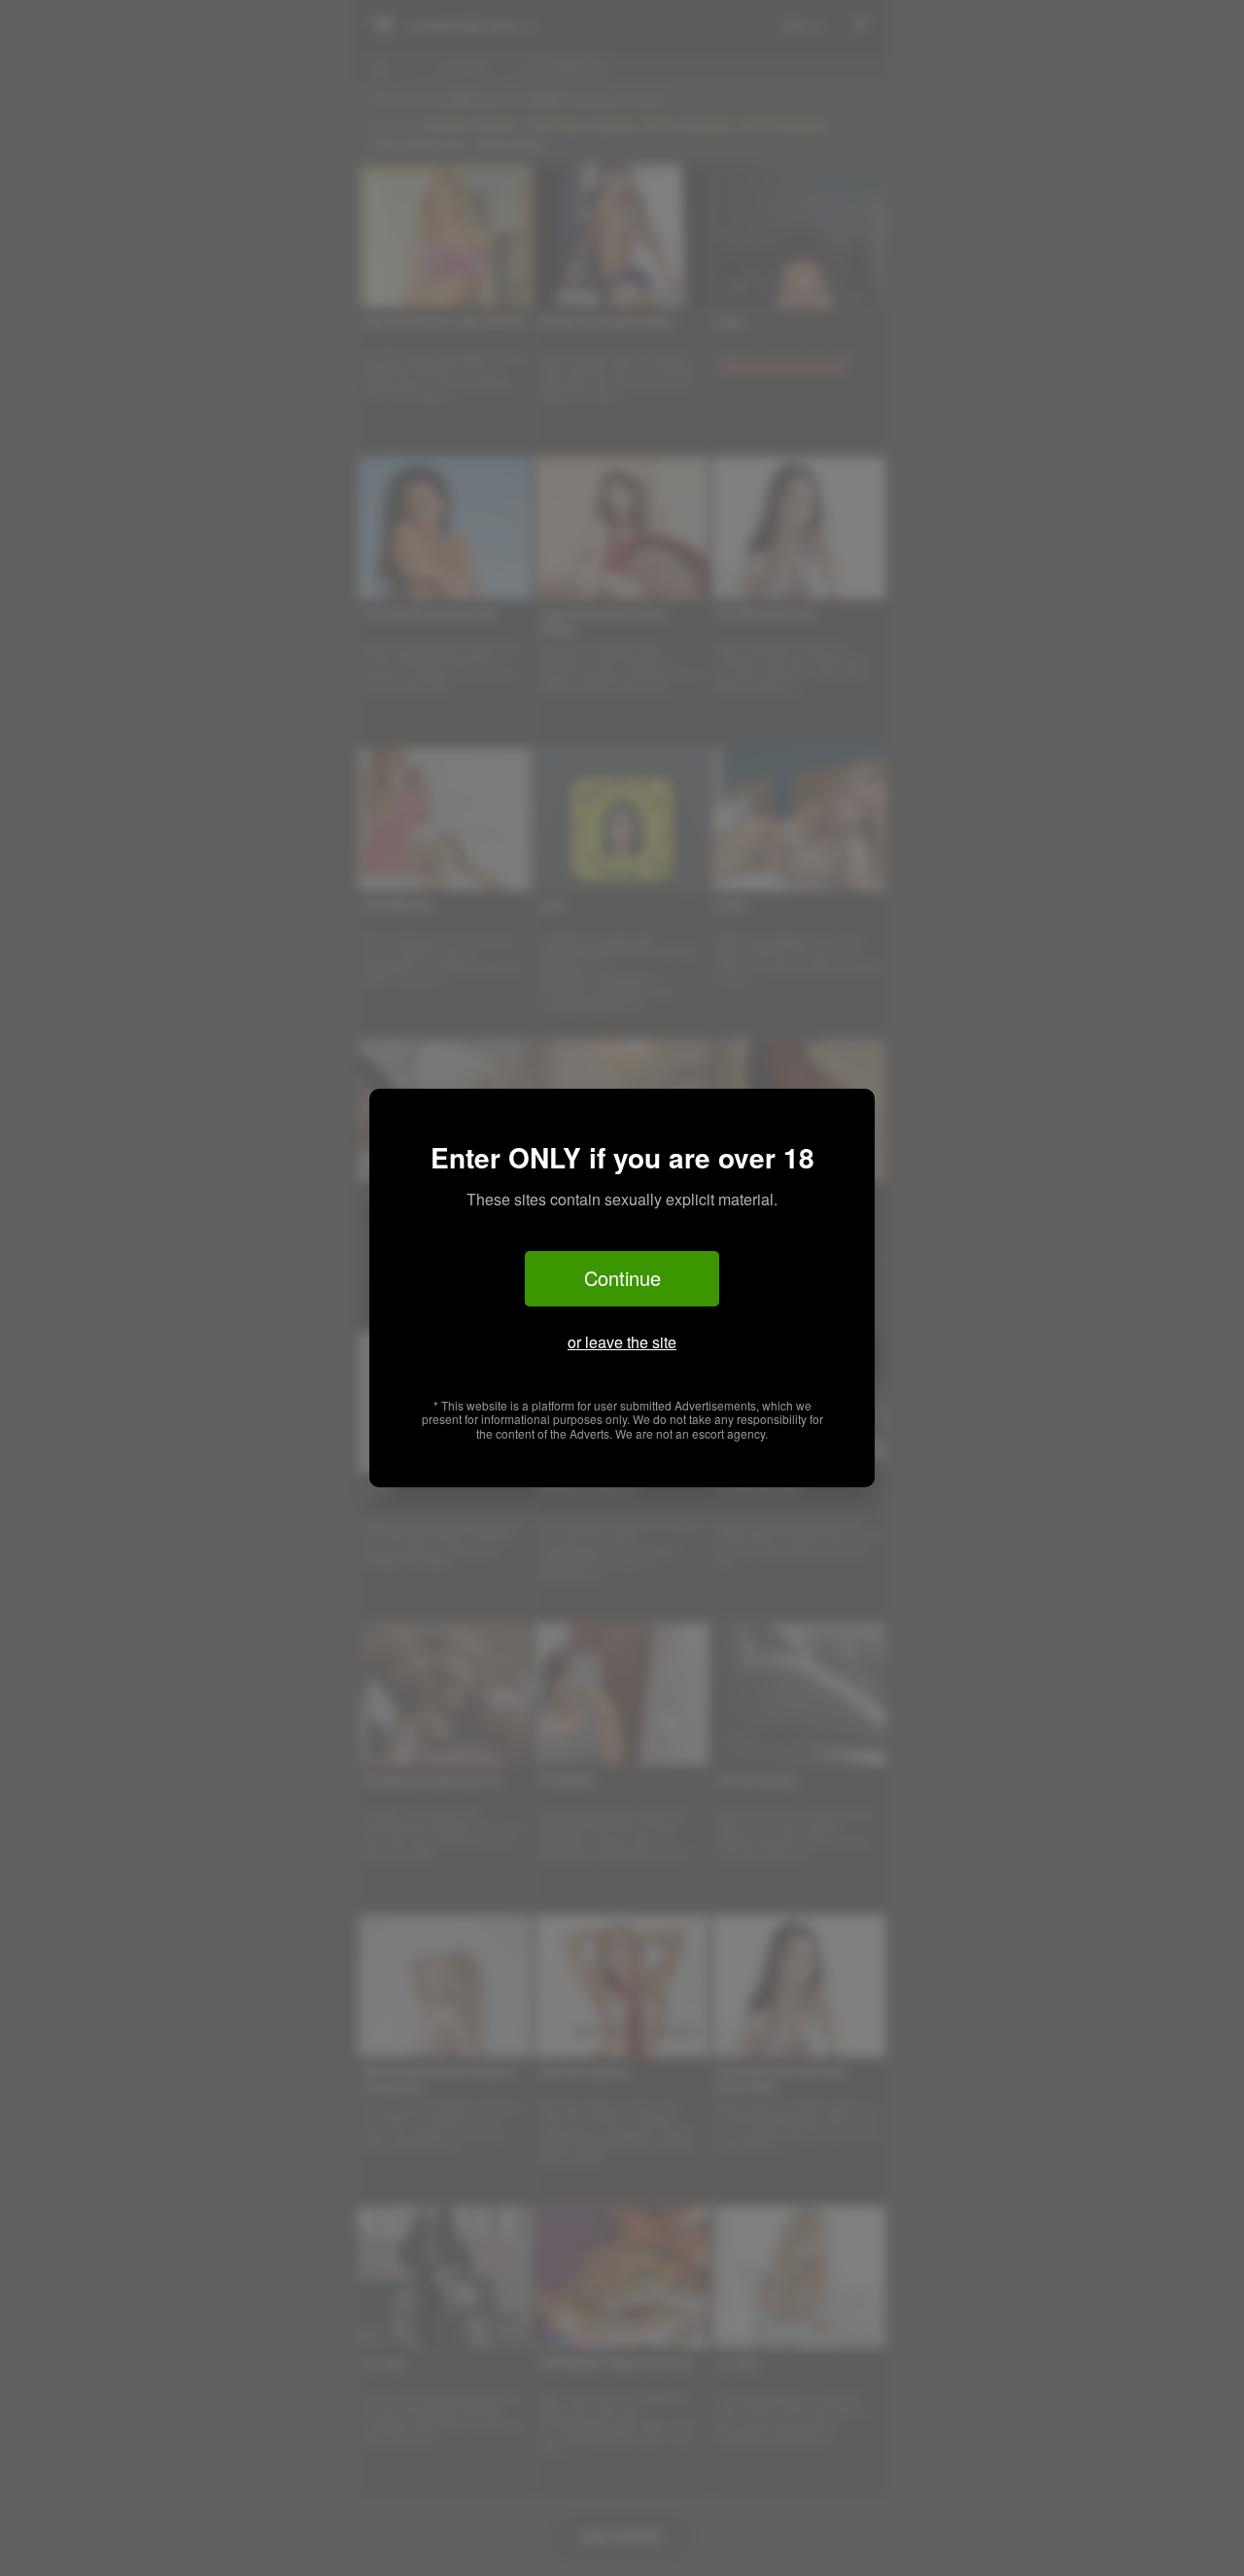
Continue (622, 1278)
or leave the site (622, 1342)
